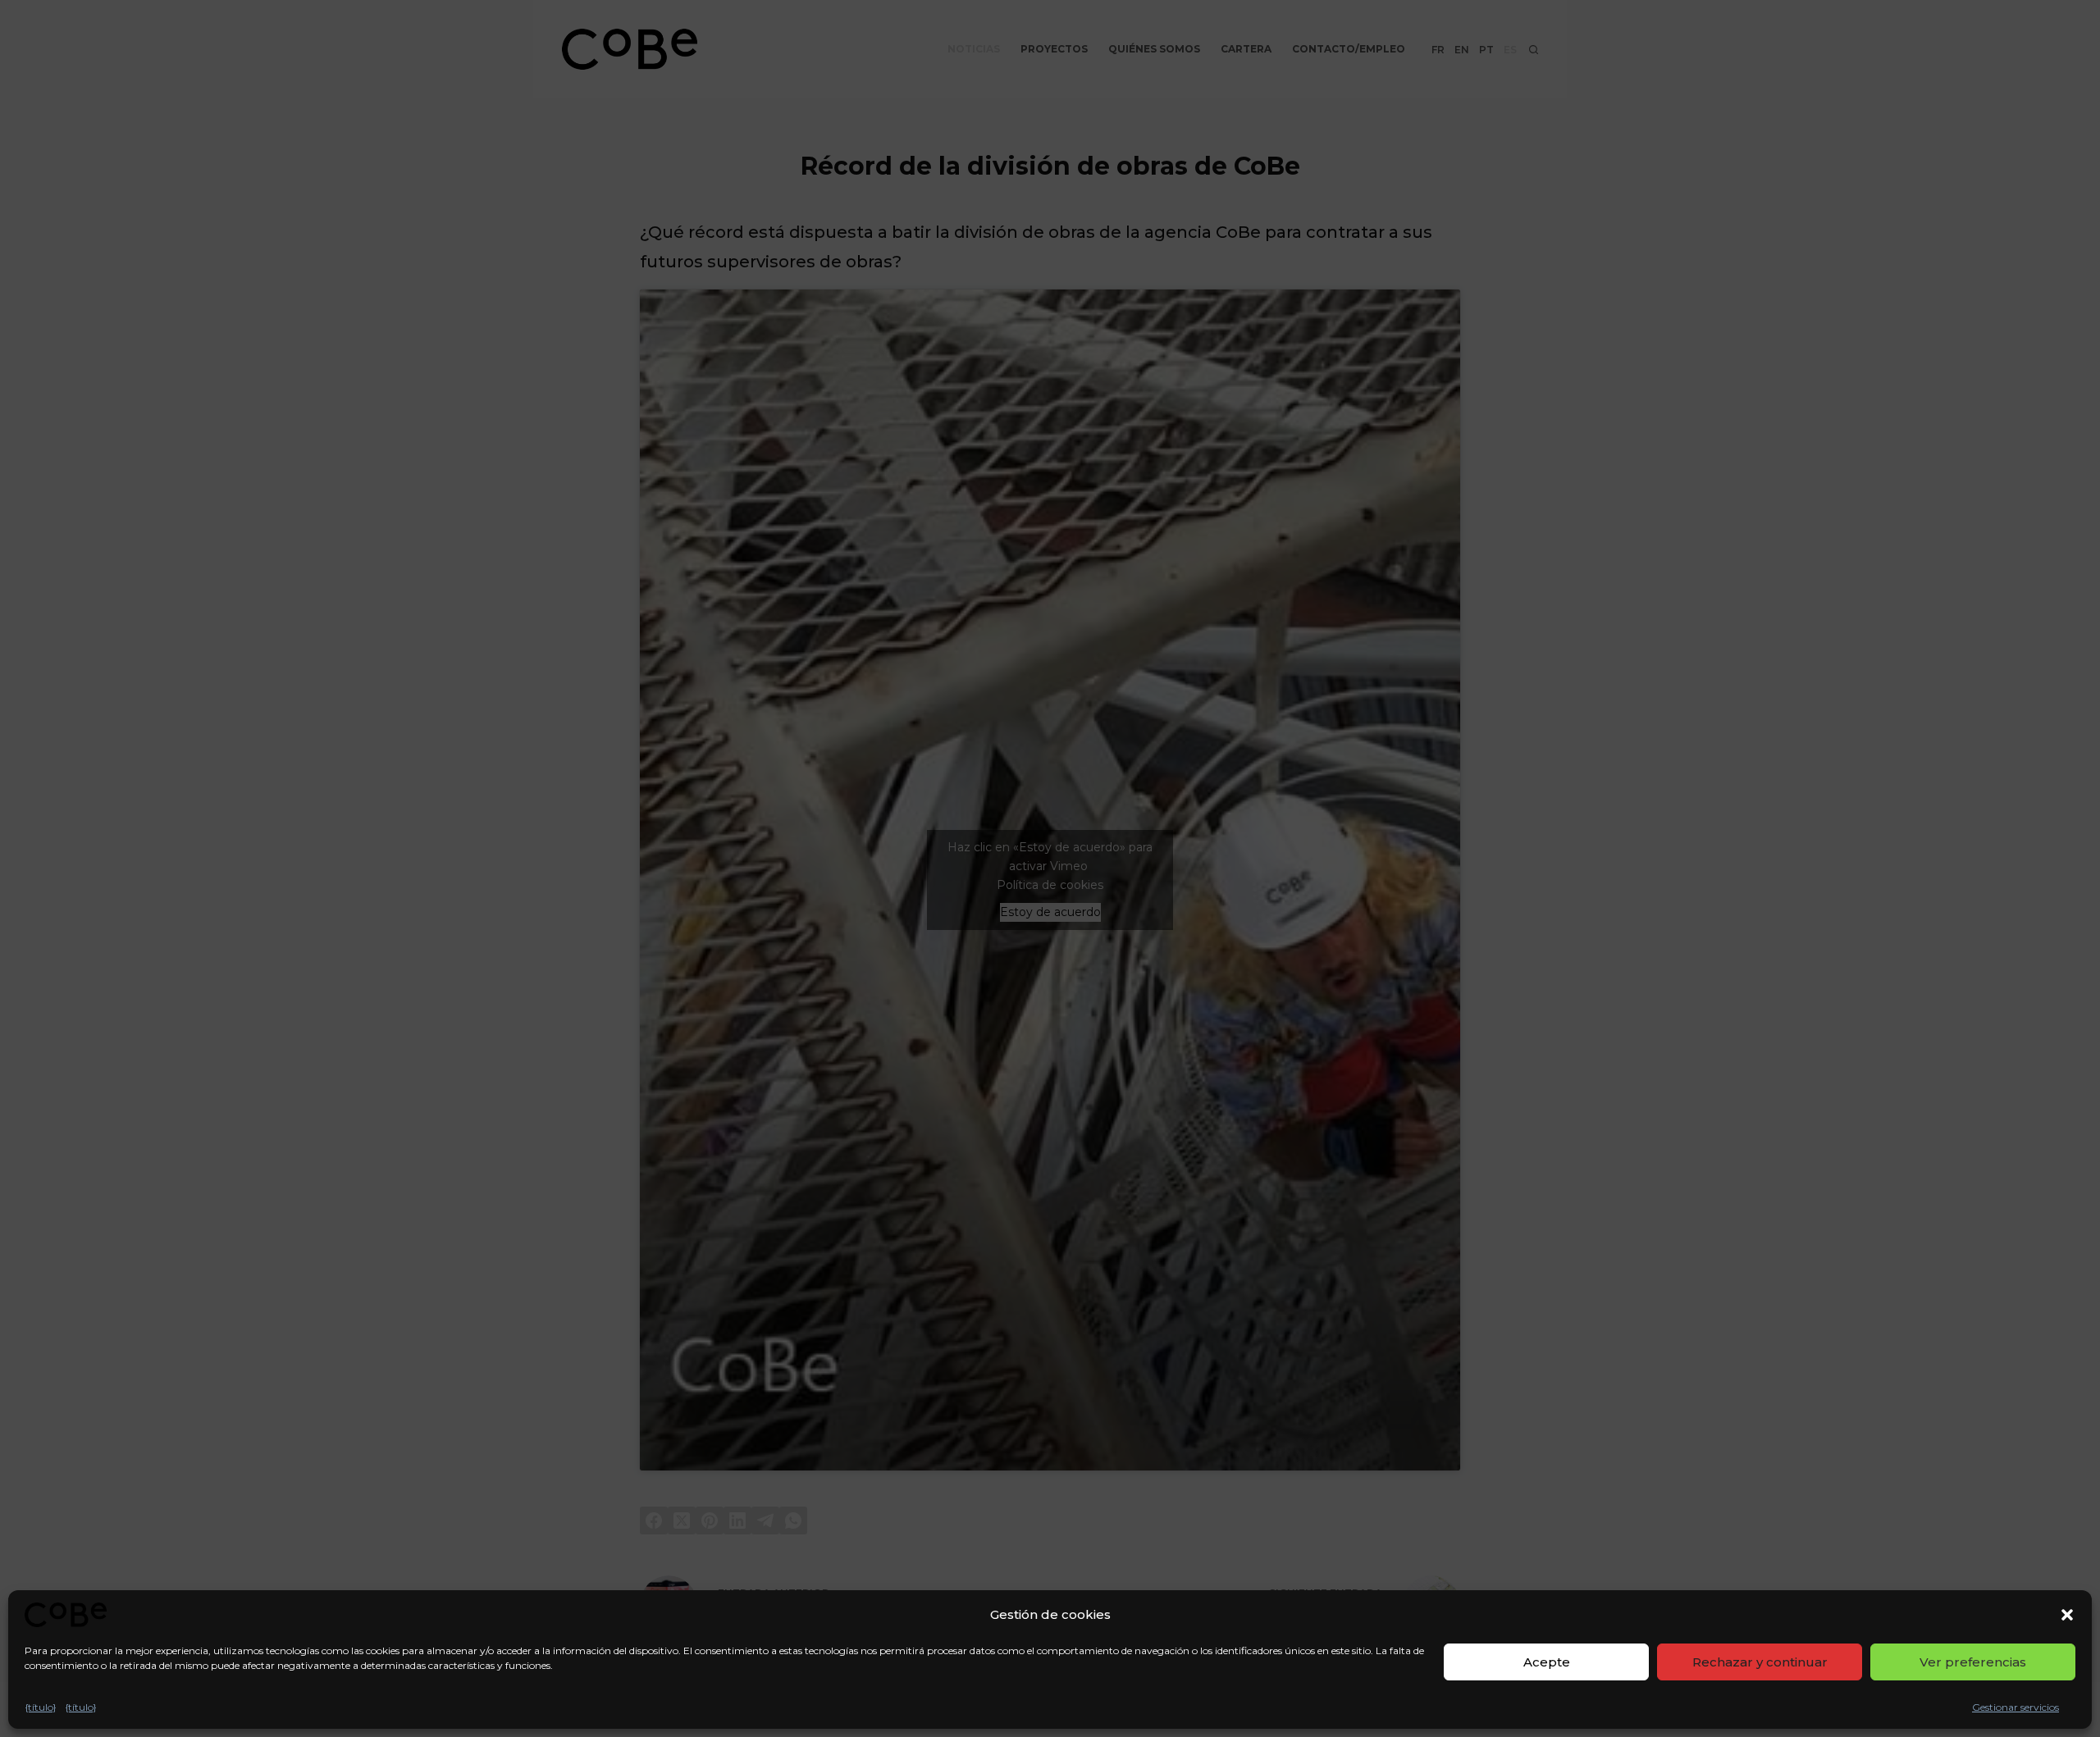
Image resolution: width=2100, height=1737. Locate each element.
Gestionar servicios (2016, 1707)
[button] (2067, 1615)
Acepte (1547, 1662)
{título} (41, 1707)
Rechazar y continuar (1760, 1662)
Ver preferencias (1973, 1662)
